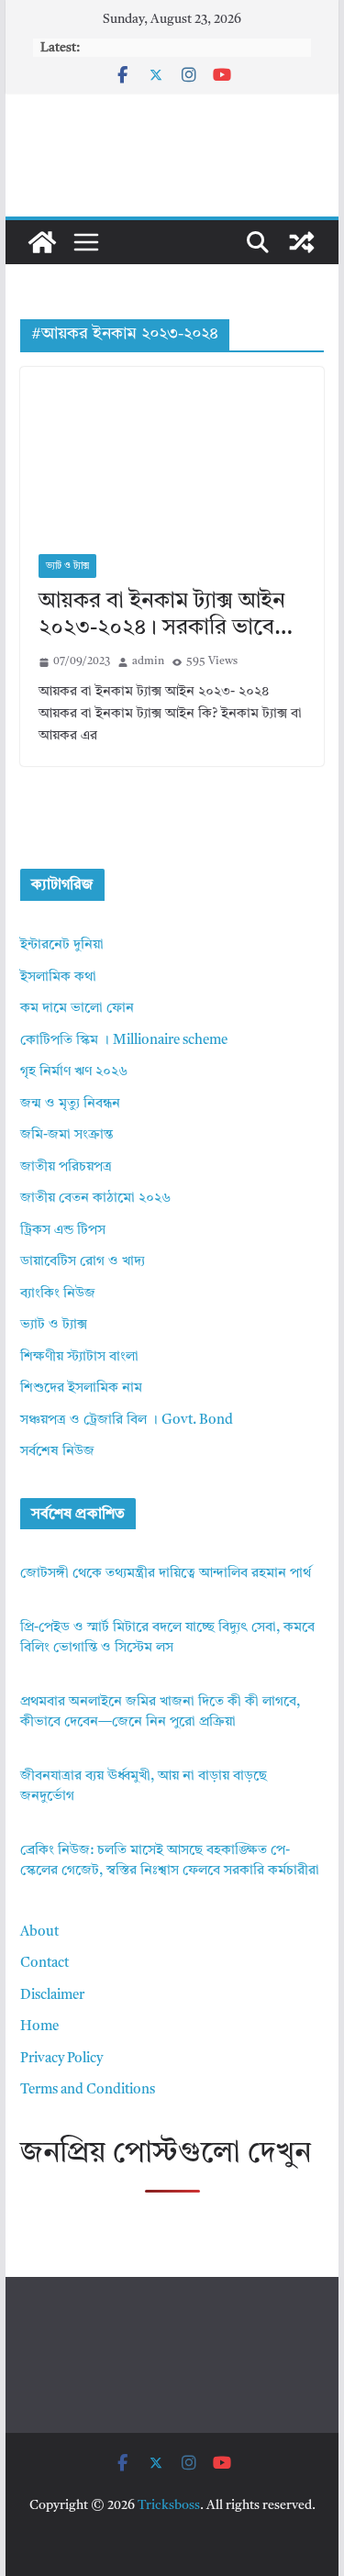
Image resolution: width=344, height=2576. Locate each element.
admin (148, 661)
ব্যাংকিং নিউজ (58, 1294)
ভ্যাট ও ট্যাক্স (67, 566)
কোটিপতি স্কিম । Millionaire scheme (124, 1041)
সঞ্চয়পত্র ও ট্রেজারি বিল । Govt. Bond (127, 1421)
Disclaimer (52, 1996)
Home (39, 2027)
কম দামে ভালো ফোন (77, 1009)
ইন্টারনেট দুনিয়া (62, 945)
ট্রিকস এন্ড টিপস (63, 1231)
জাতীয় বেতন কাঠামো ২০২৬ (95, 1199)
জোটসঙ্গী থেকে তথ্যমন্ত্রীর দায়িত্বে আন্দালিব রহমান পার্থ (166, 1574)
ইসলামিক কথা (58, 977)
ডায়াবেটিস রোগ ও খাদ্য (83, 1262)
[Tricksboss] (42, 242)
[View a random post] (302, 242)
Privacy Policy (61, 2059)
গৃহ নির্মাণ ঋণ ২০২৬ (74, 1072)
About (39, 1932)
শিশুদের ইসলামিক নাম (81, 1388)
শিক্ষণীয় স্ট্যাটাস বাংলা (79, 1357)
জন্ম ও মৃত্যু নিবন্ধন (70, 1104)
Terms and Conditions (88, 2090)
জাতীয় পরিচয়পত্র (66, 1167)
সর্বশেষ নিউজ (57, 1452)
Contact (44, 1964)
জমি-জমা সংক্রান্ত (67, 1135)
